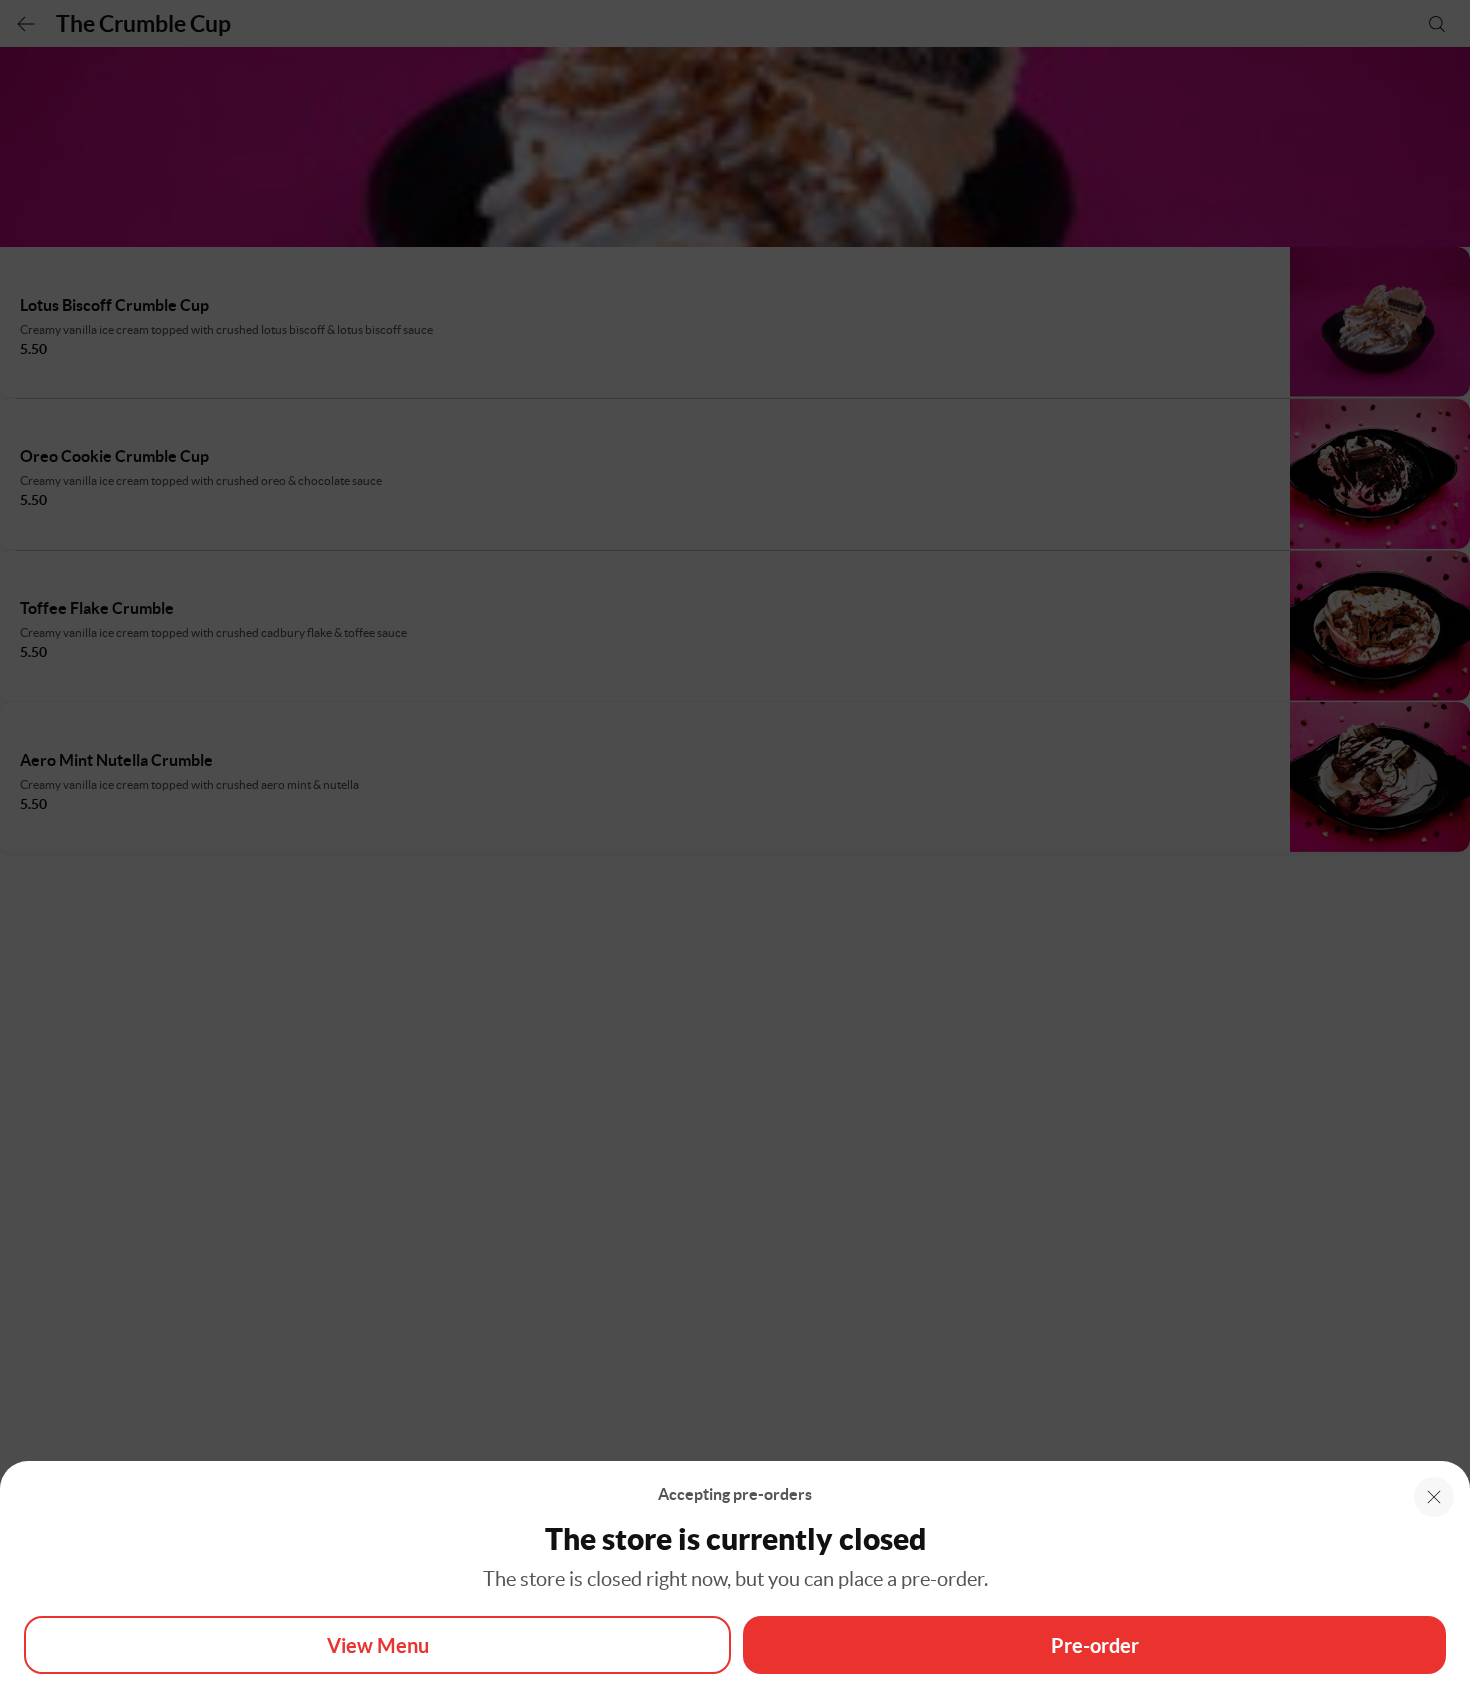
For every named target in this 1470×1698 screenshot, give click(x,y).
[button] (1434, 1497)
